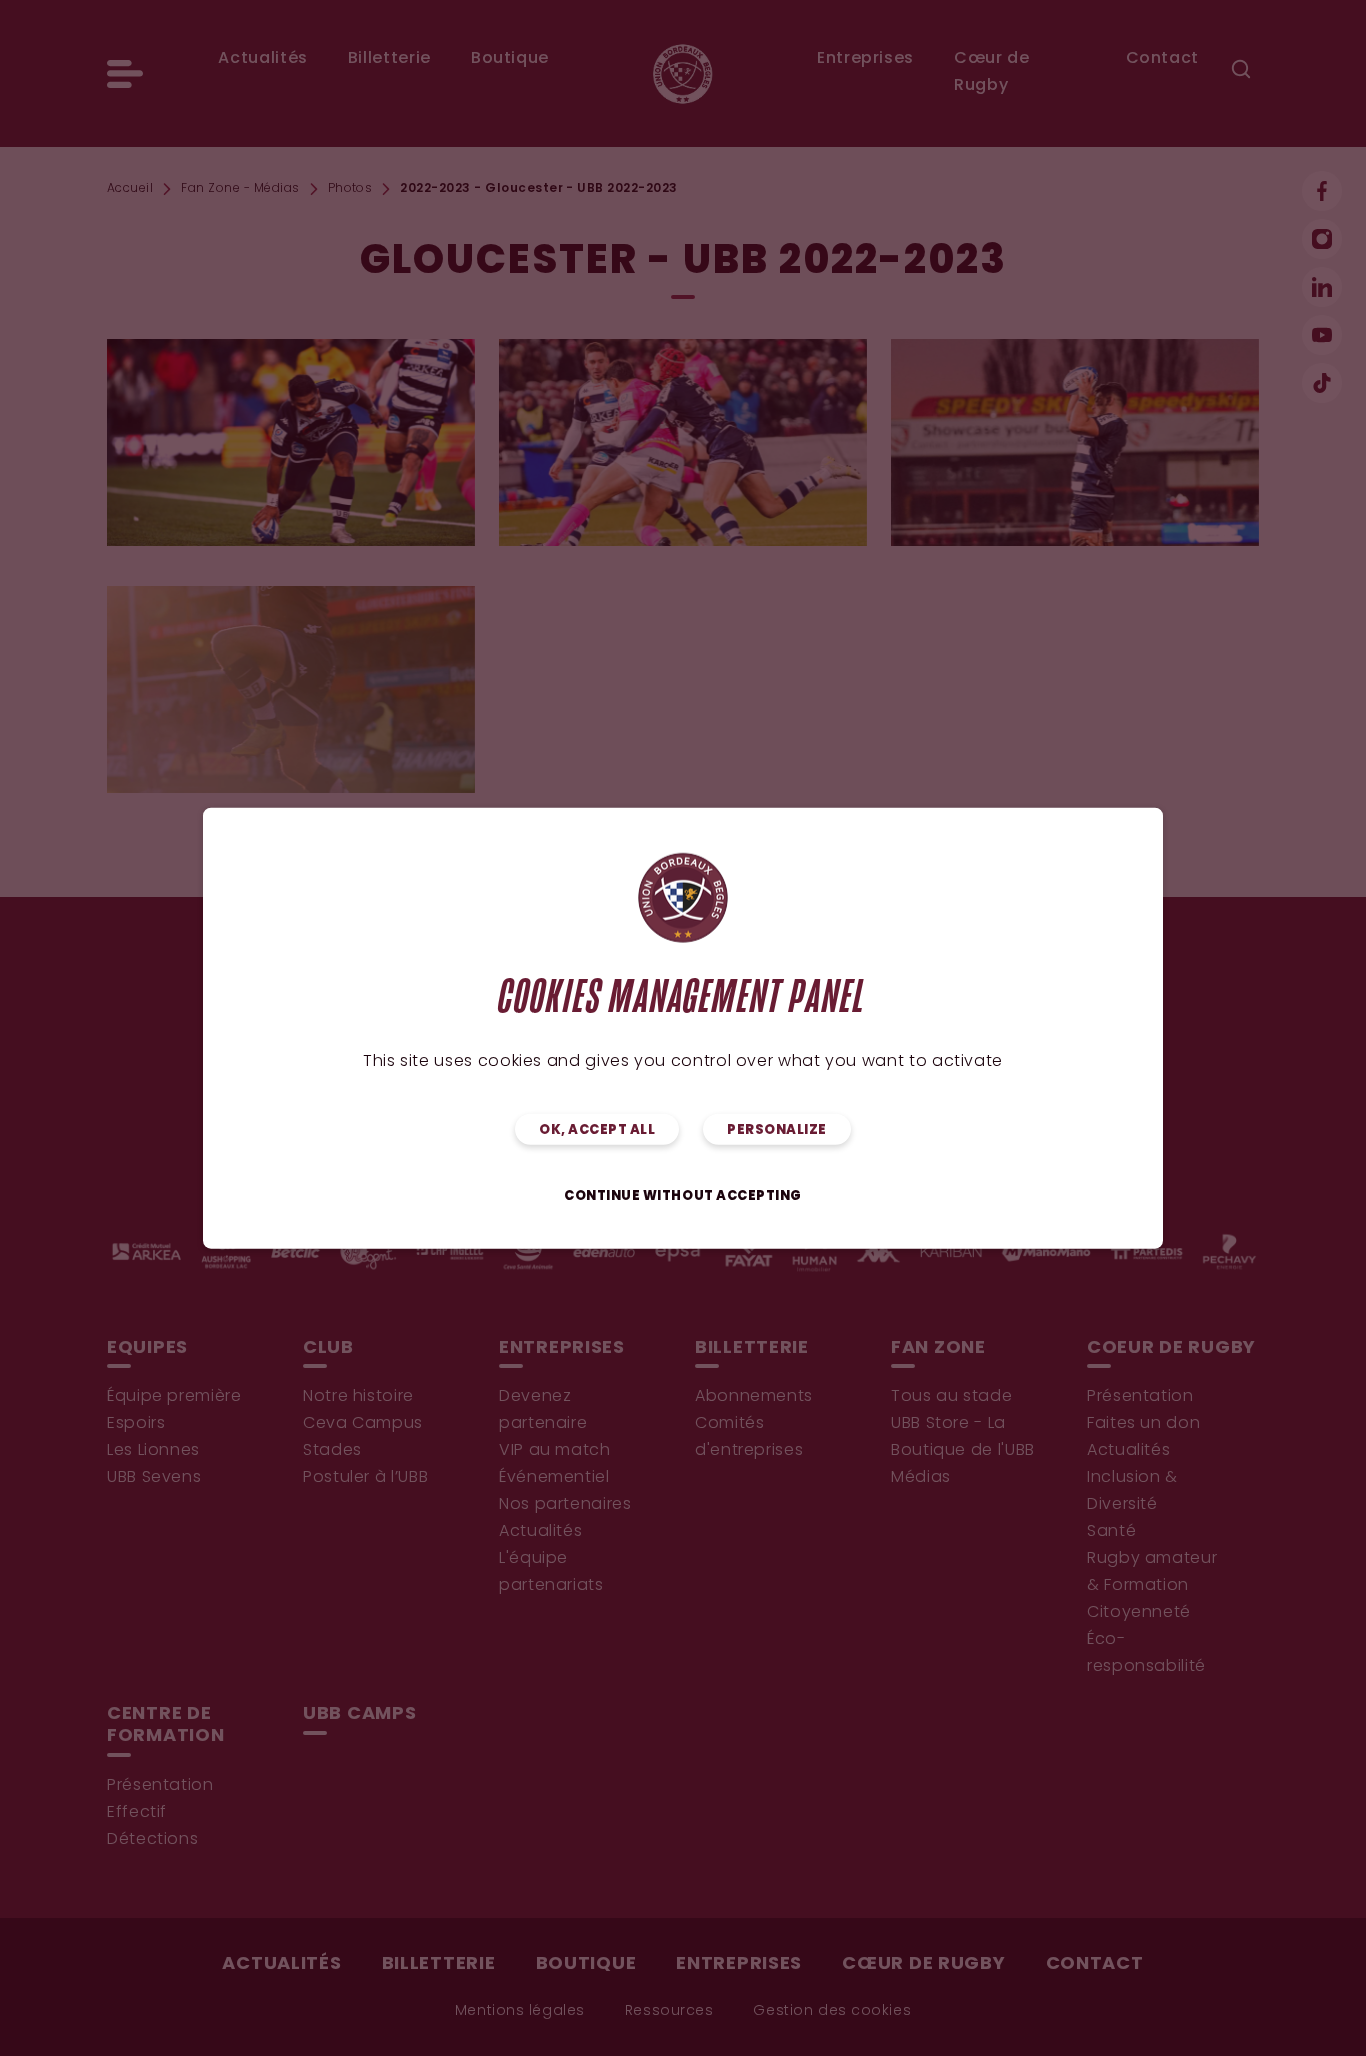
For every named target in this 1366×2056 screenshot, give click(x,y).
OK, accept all (597, 1129)
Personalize (777, 1129)
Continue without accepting (683, 1195)
